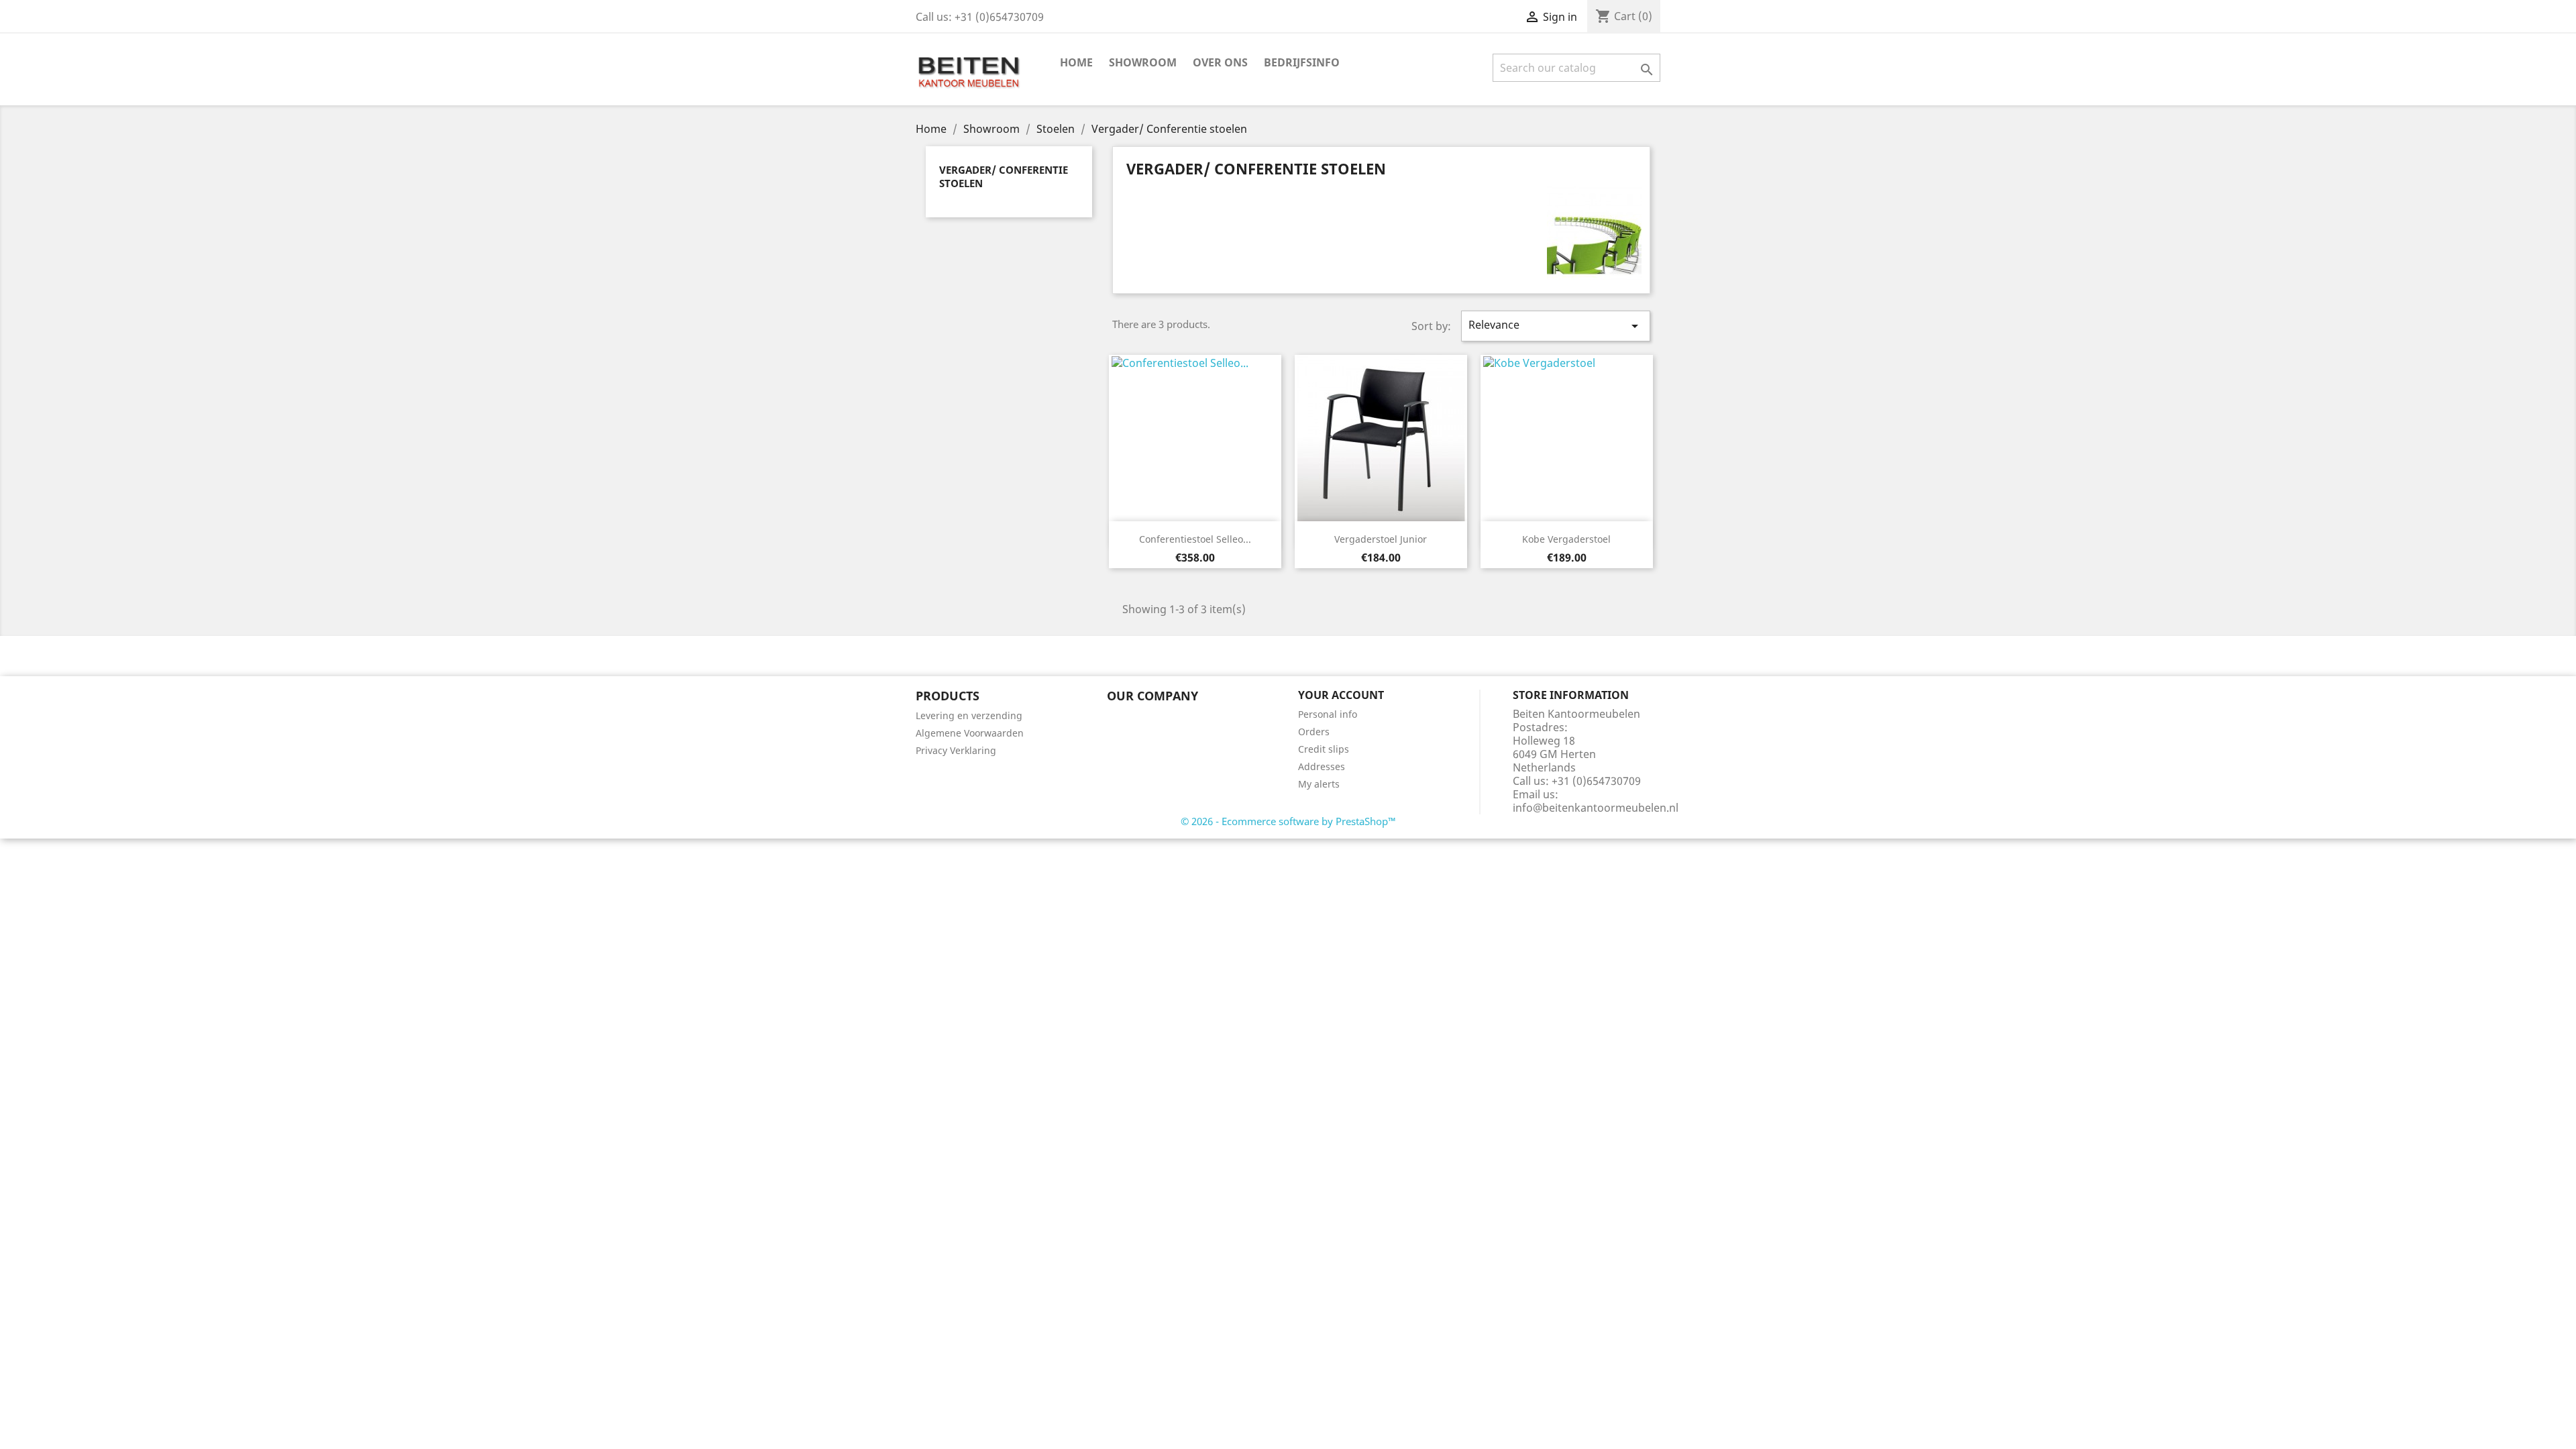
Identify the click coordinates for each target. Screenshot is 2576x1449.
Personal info (1328, 714)
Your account (1341, 695)
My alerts (1319, 784)
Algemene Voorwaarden (970, 733)
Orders (1314, 732)
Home (1076, 62)
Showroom (1143, 62)
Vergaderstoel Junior (1381, 539)
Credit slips (1324, 749)
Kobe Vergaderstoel (1566, 539)
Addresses (1322, 766)
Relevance (1556, 326)
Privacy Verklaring (956, 750)
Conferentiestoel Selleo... (1195, 539)
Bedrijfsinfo (1302, 62)
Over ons (1220, 62)
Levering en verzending (969, 715)
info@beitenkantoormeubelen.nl (1596, 808)
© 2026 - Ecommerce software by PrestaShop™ (1288, 821)
